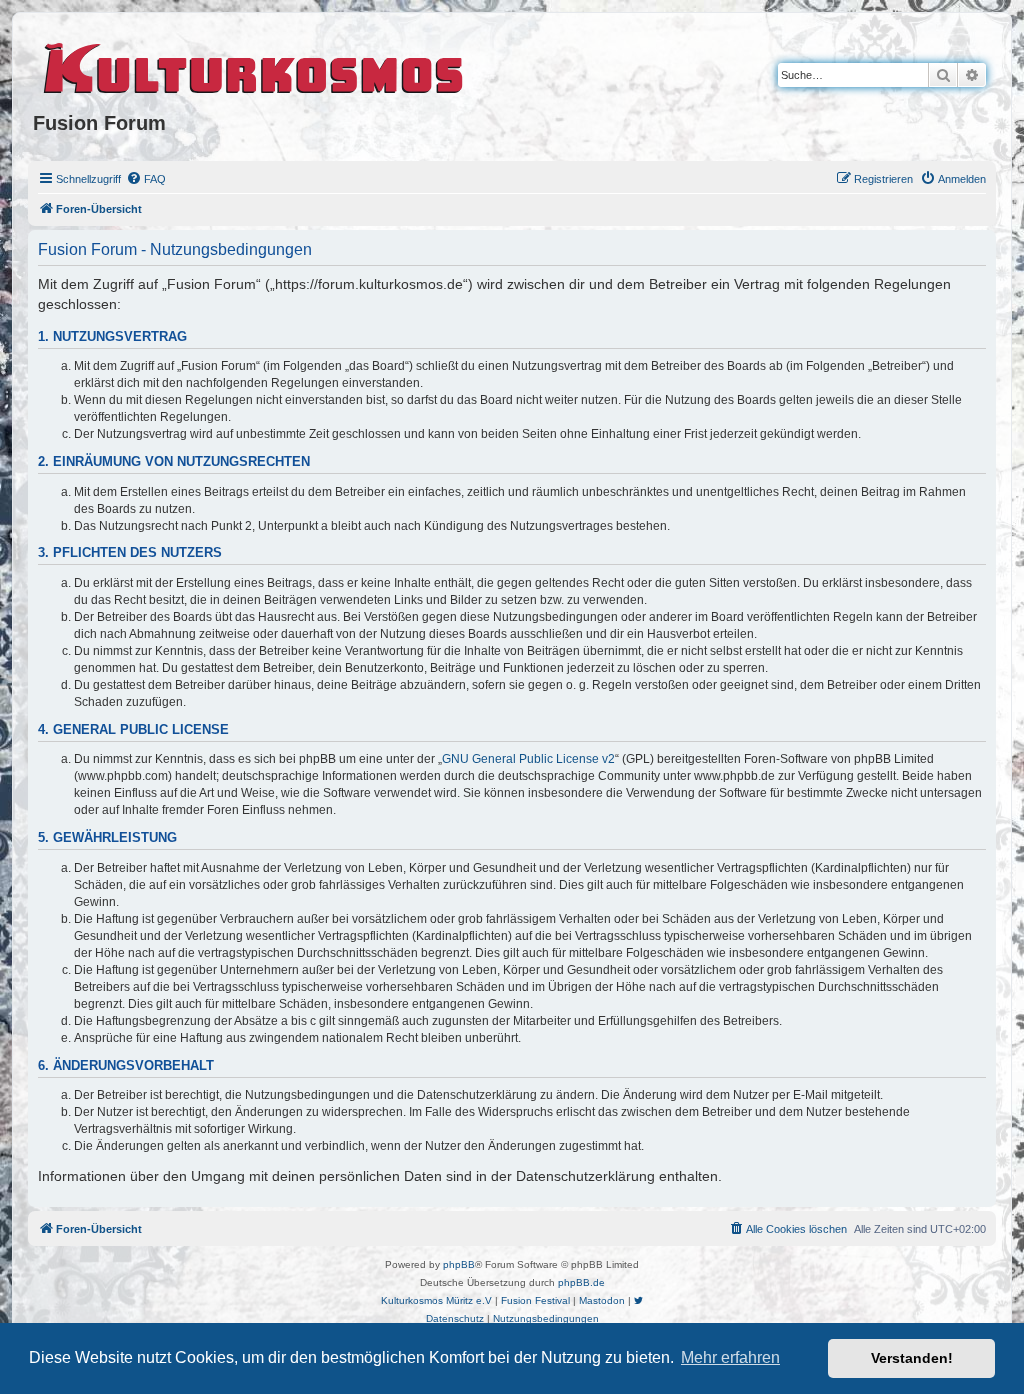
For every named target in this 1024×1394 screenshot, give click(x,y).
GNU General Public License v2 (528, 759)
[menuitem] (146, 179)
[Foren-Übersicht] (254, 65)
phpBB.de (581, 1282)
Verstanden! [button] (912, 1358)
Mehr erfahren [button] (730, 1357)
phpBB (459, 1264)
